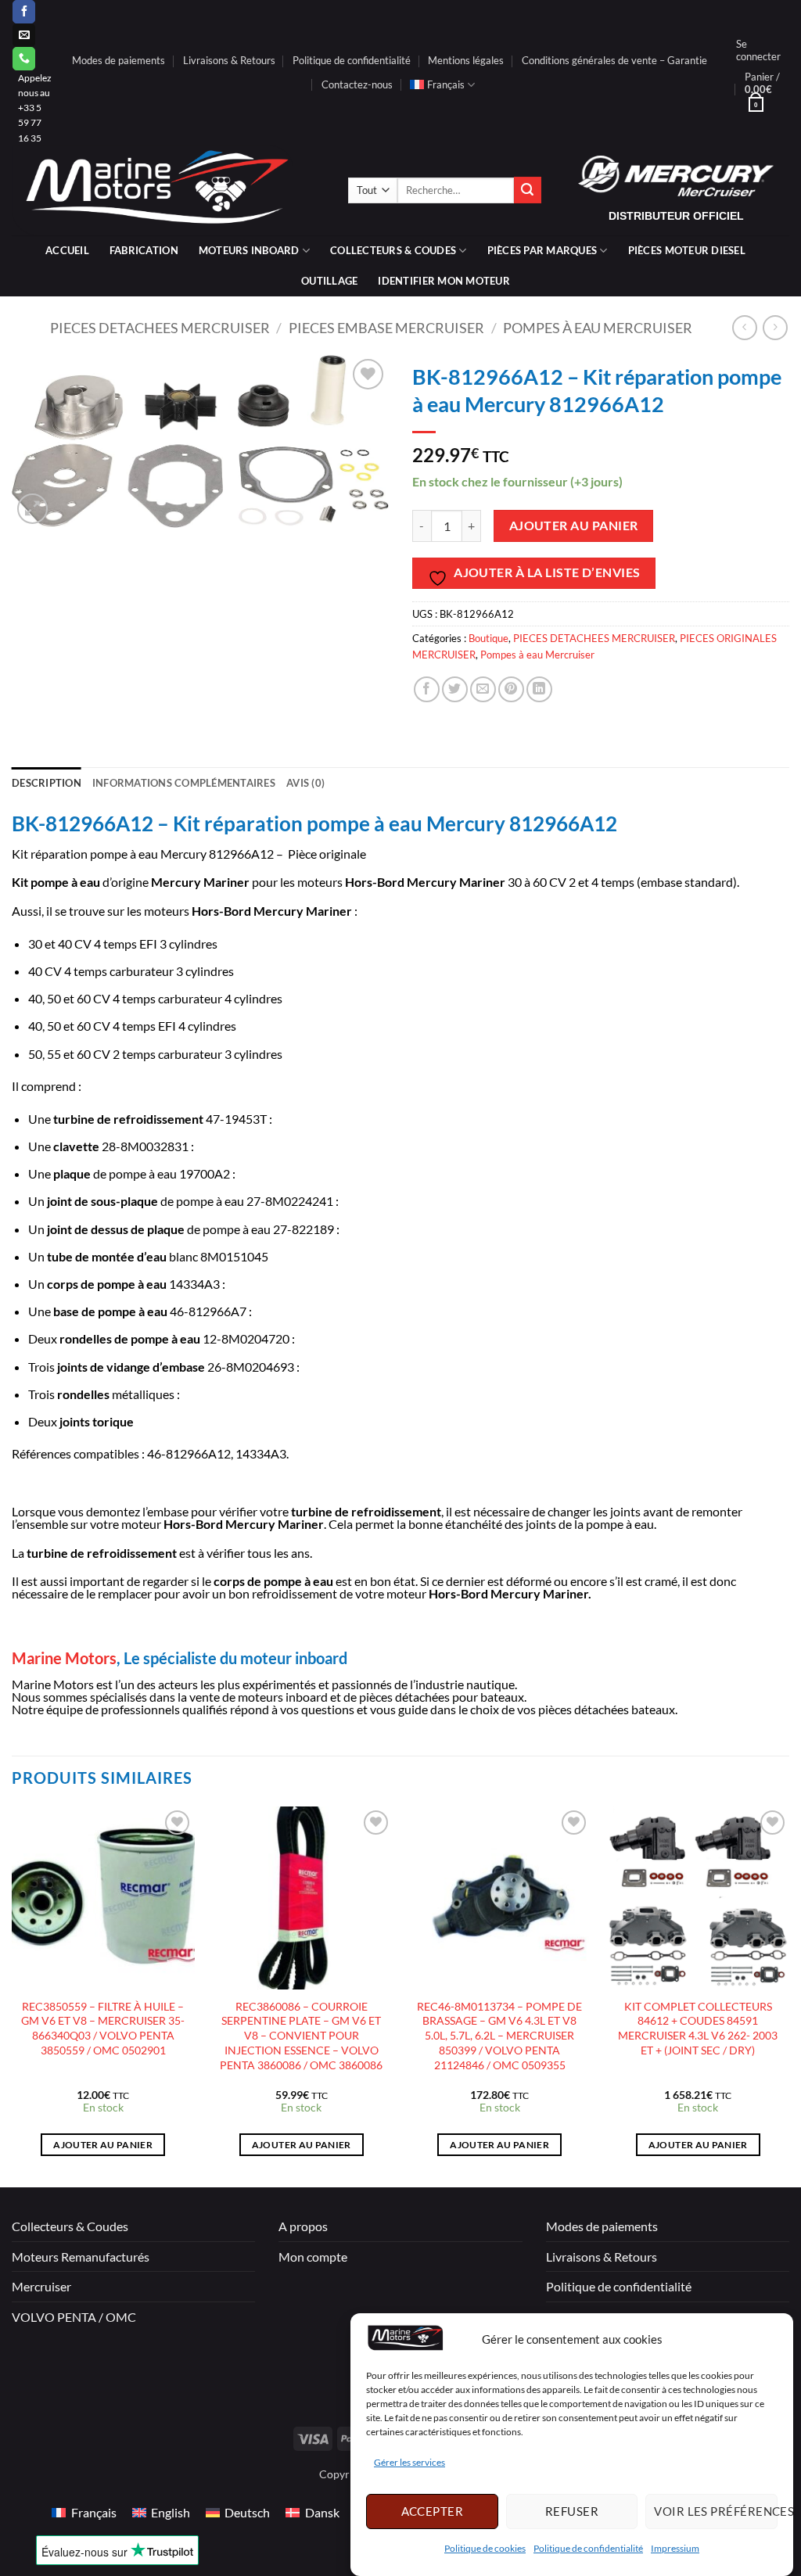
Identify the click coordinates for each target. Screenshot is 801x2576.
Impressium (675, 2548)
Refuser (572, 2511)
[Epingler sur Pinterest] (511, 689)
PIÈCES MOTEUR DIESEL (687, 250)
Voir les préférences (716, 2511)
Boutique (489, 638)
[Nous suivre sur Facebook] (24, 12)
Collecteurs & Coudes (70, 2226)
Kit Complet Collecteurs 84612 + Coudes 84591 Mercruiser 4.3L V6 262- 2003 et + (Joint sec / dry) (698, 2028)
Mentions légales (466, 60)
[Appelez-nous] (24, 59)
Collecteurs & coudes (393, 250)
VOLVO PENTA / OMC (74, 2317)
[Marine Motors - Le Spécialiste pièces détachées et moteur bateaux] (168, 190)
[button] (758, 50)
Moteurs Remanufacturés (81, 2257)
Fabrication (144, 250)
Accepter (433, 2511)
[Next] (788, 1995)
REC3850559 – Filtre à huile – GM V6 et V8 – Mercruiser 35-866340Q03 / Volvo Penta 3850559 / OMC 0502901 (103, 2028)
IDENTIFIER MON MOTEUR (444, 281)
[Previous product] (775, 327)
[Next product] (744, 327)
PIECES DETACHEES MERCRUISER (160, 328)
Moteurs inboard (249, 250)
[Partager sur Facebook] (427, 689)
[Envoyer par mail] (483, 689)
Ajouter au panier (574, 526)
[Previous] (13, 1995)
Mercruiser (41, 2286)
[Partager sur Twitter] (455, 689)
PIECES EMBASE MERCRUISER (386, 328)
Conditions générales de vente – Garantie (614, 60)
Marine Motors (64, 1658)
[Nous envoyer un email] (24, 35)
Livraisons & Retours (229, 60)
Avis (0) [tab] (305, 783)
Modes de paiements (119, 60)
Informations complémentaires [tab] (184, 783)
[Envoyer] (527, 190)
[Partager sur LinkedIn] (539, 689)
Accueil (67, 250)
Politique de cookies (485, 2548)
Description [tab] (47, 783)
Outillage (329, 281)
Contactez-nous (357, 84)
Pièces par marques (542, 250)
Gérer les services (409, 2462)
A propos (303, 2226)
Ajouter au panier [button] (103, 2145)
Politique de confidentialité (588, 2548)
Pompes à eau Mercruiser (598, 328)
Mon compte (313, 2257)
